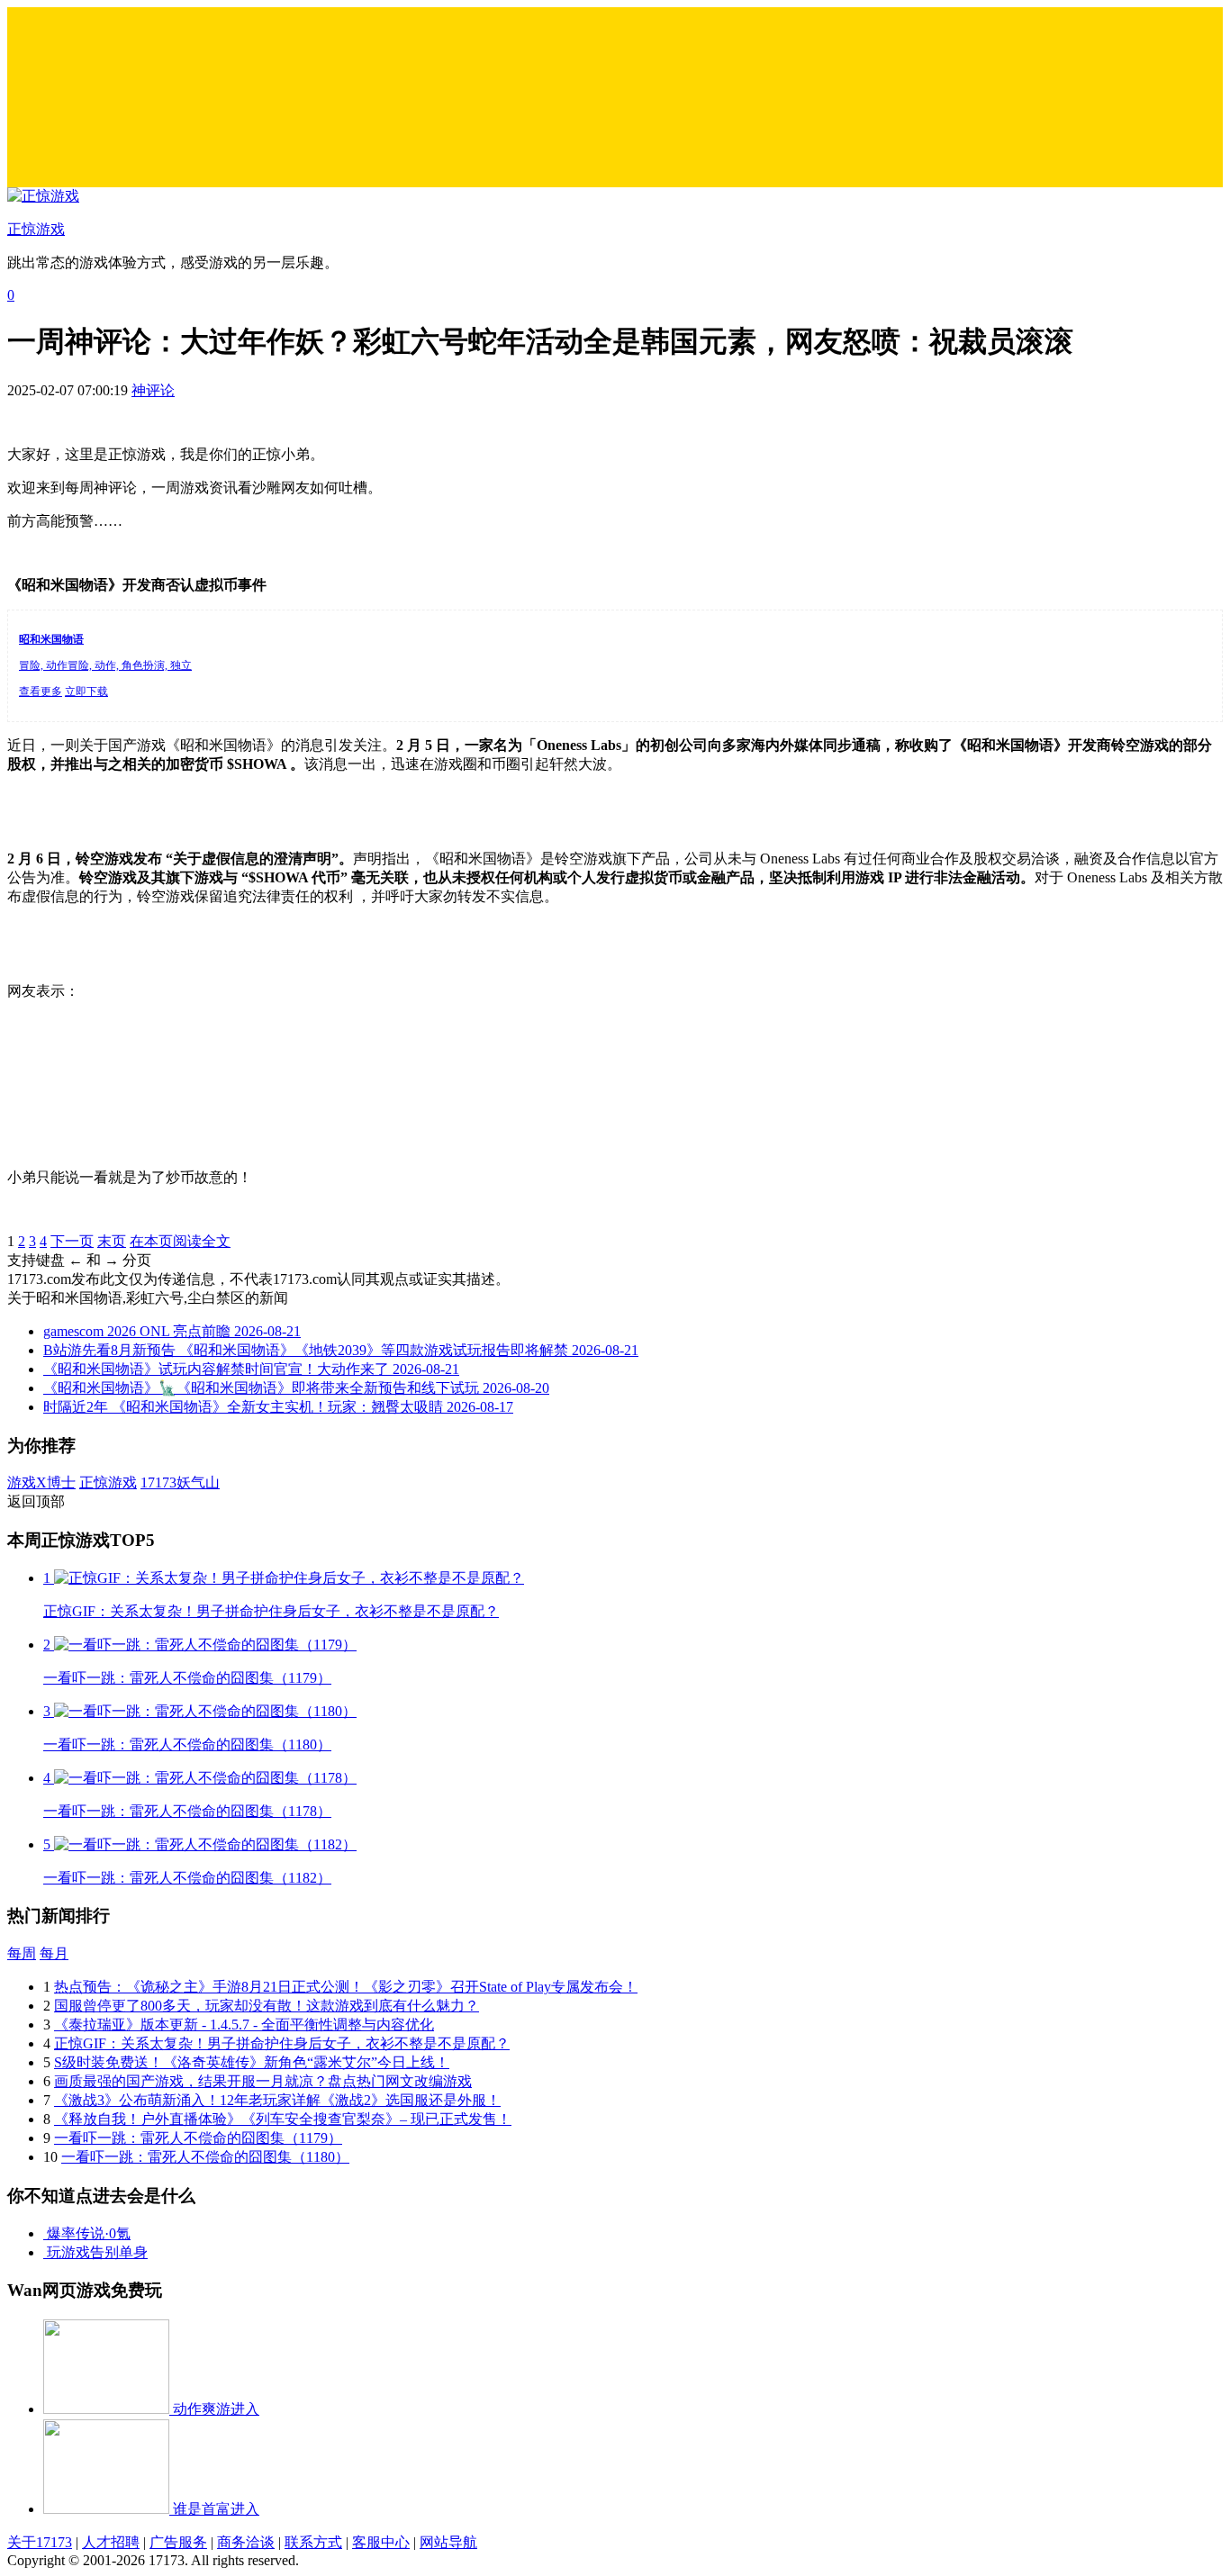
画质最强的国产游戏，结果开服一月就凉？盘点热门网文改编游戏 (263, 2081)
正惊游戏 (108, 1482)
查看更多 (41, 691)
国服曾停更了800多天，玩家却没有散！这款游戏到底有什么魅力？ (267, 2006)
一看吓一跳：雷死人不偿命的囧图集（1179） (198, 2138)
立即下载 (86, 691)
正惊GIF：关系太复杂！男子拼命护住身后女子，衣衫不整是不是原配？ (282, 2043)
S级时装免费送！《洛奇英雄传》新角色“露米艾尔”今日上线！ (252, 2062)
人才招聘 (111, 2542)
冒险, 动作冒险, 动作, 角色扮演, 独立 (105, 665)
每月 (54, 1953)
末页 (112, 1241)
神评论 (153, 390)
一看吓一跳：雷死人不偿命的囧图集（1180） (205, 2157)
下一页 (72, 1241)
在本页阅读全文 (180, 1241)
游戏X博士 (41, 1482)
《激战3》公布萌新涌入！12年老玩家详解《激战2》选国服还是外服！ (277, 2100)
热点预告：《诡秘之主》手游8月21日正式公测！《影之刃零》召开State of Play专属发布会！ (346, 1987)
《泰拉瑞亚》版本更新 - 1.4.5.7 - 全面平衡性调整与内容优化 (244, 2025)
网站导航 (448, 2542)
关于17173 (40, 2542)
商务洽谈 (246, 2542)
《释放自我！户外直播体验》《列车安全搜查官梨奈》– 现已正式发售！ (283, 2119)
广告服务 (178, 2542)
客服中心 (381, 2542)
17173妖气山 (180, 1482)
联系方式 (313, 2542)
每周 (22, 1953)
